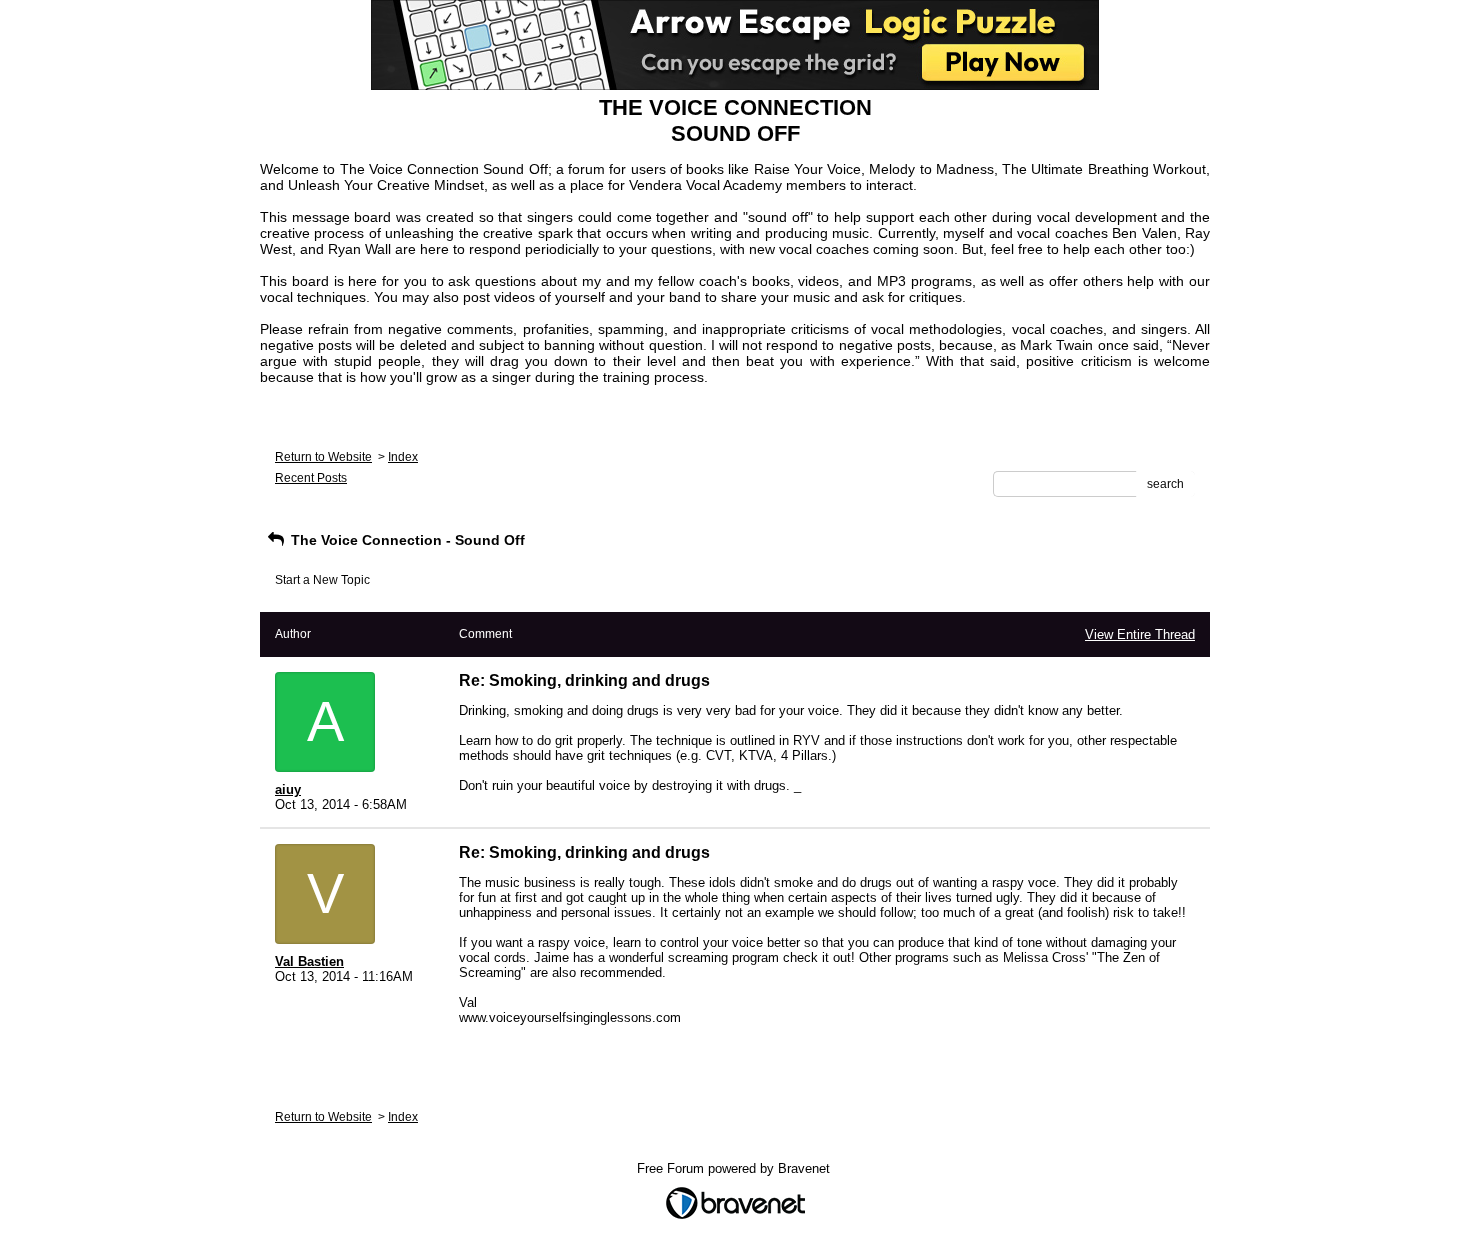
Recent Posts (311, 478)
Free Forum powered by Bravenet (735, 1168)
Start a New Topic (322, 580)
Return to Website (323, 457)
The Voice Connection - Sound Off (406, 540)
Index (403, 457)
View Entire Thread (1140, 634)
